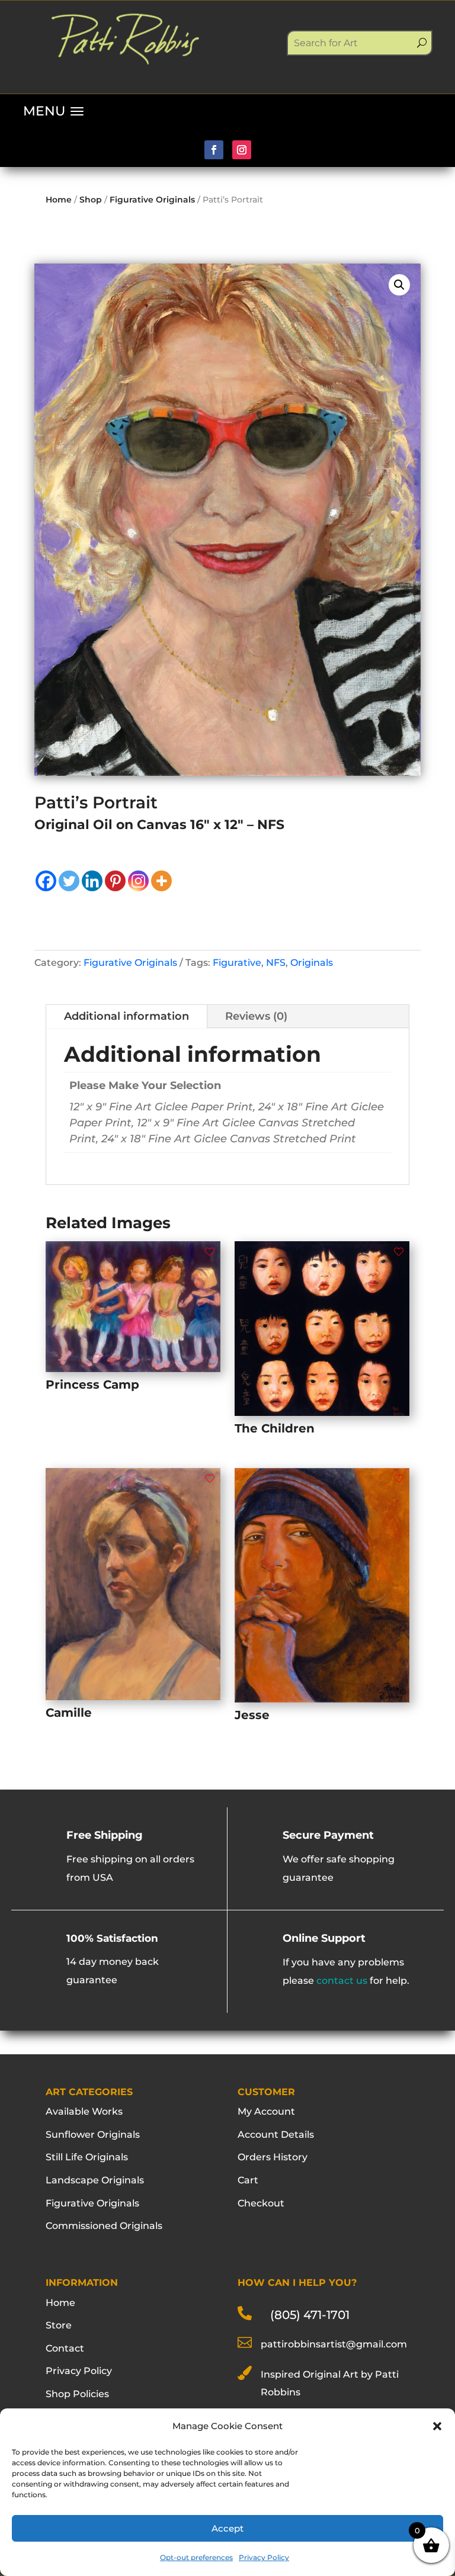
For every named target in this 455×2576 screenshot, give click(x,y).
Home (59, 200)
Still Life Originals (87, 2157)
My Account (266, 2111)
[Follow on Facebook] (214, 150)
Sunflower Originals (93, 2135)
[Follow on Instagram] (242, 150)
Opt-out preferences (196, 2557)
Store (59, 2325)
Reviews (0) (256, 1016)
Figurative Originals (152, 200)
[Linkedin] (92, 881)
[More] (161, 881)
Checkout (261, 2203)
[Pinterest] (115, 881)
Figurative (237, 963)
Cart (248, 2180)
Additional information (126, 1016)
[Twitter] (69, 881)
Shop (91, 200)
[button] (437, 2426)
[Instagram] (138, 881)
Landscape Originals (95, 2180)
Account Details (276, 2135)
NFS (276, 963)
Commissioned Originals (104, 2226)
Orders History (273, 2157)
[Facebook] (46, 881)
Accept (227, 2528)
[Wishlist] (210, 1252)
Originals (312, 963)
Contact (65, 2348)
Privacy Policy (264, 2557)
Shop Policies (77, 2394)
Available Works (84, 2111)
